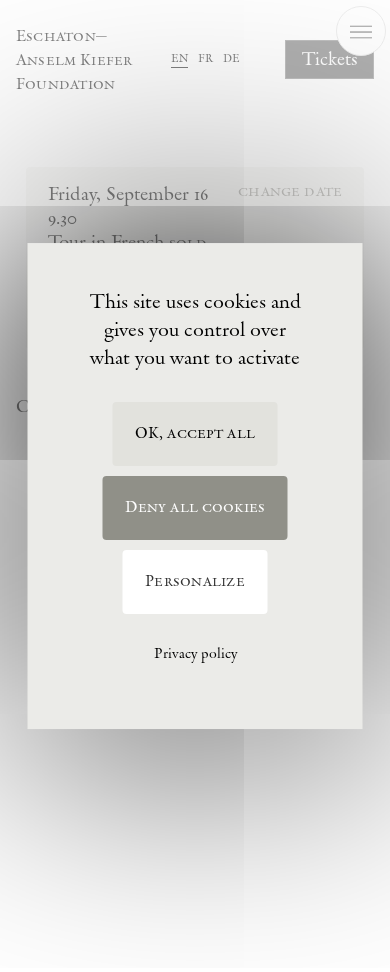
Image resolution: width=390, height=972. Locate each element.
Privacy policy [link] (195, 654)
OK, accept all (195, 433)
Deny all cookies (195, 507)
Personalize (195, 581)
